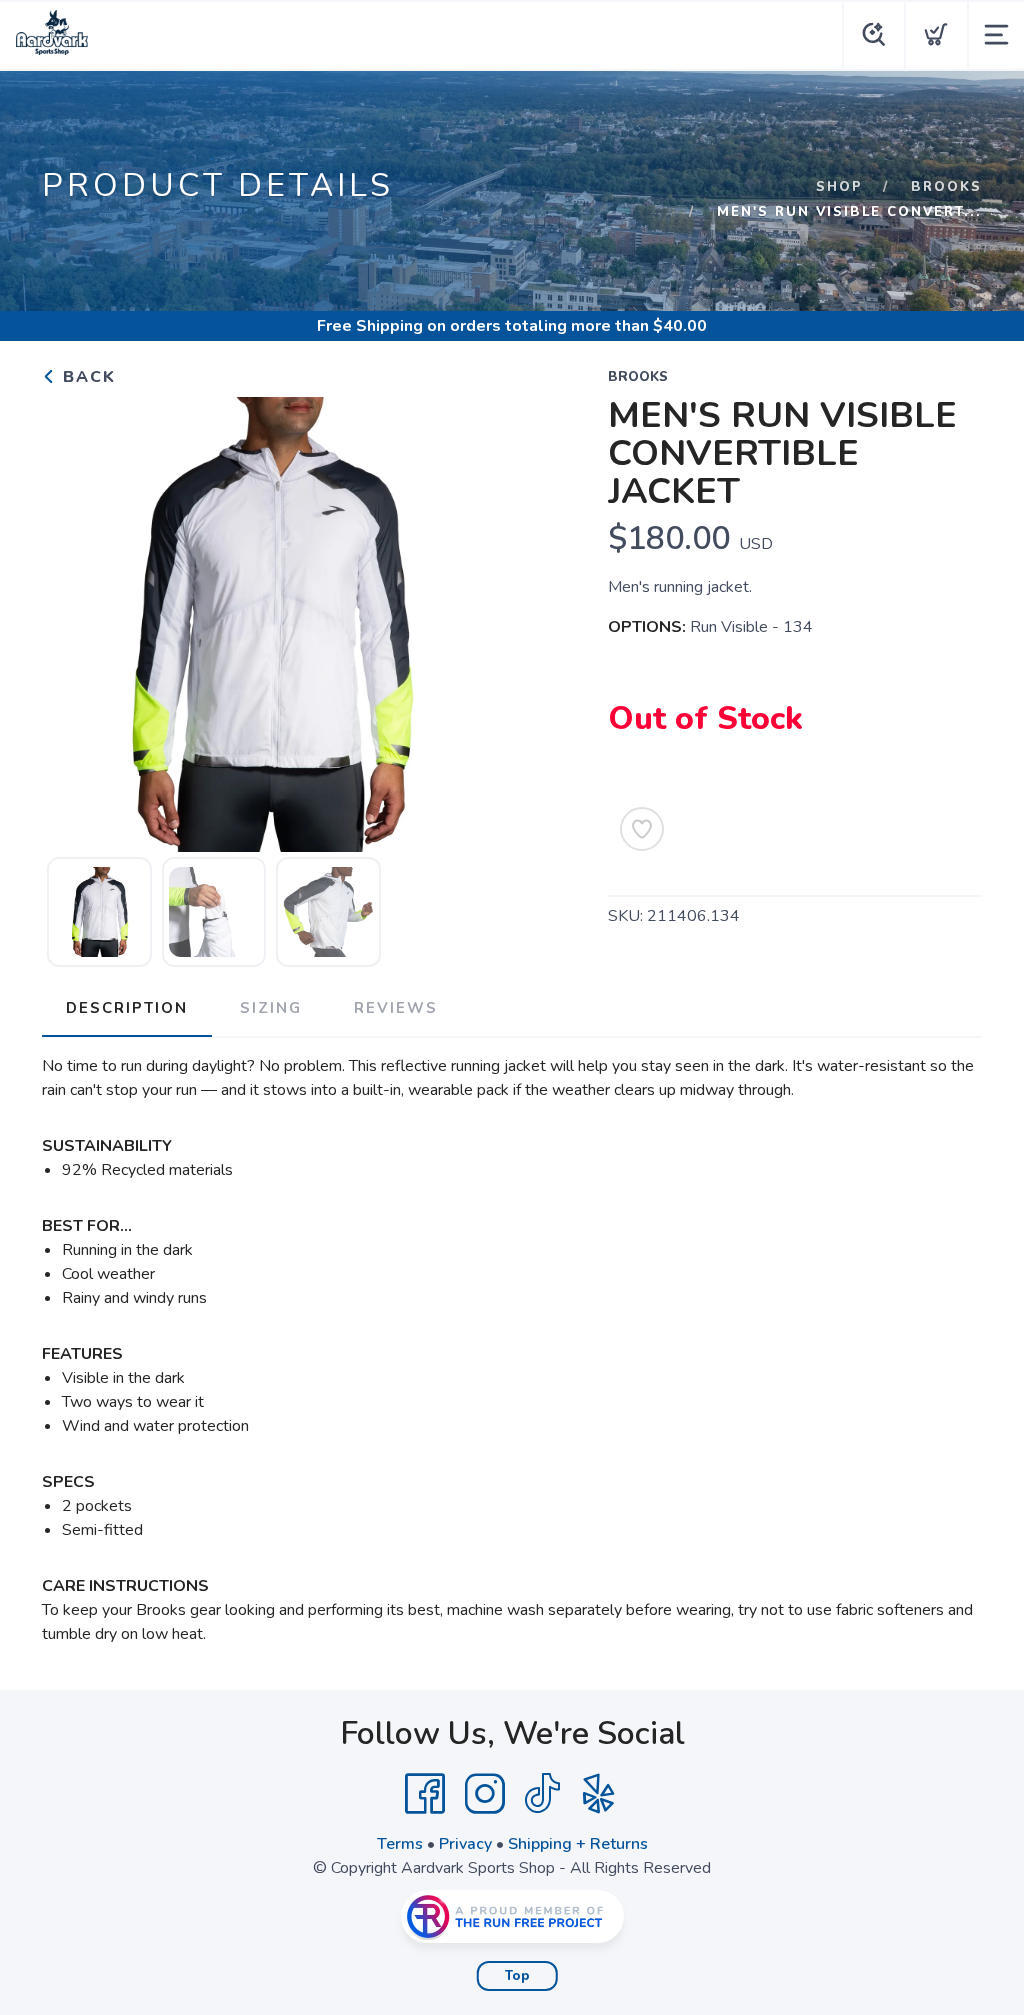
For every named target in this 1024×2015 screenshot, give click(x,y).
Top (517, 1976)
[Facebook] (425, 1794)
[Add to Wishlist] (642, 829)
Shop (839, 187)
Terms (400, 1844)
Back (86, 377)
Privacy (465, 1844)
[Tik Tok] (542, 1794)
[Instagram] (485, 1794)
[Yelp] (599, 1794)
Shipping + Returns (578, 1844)
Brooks (946, 187)
